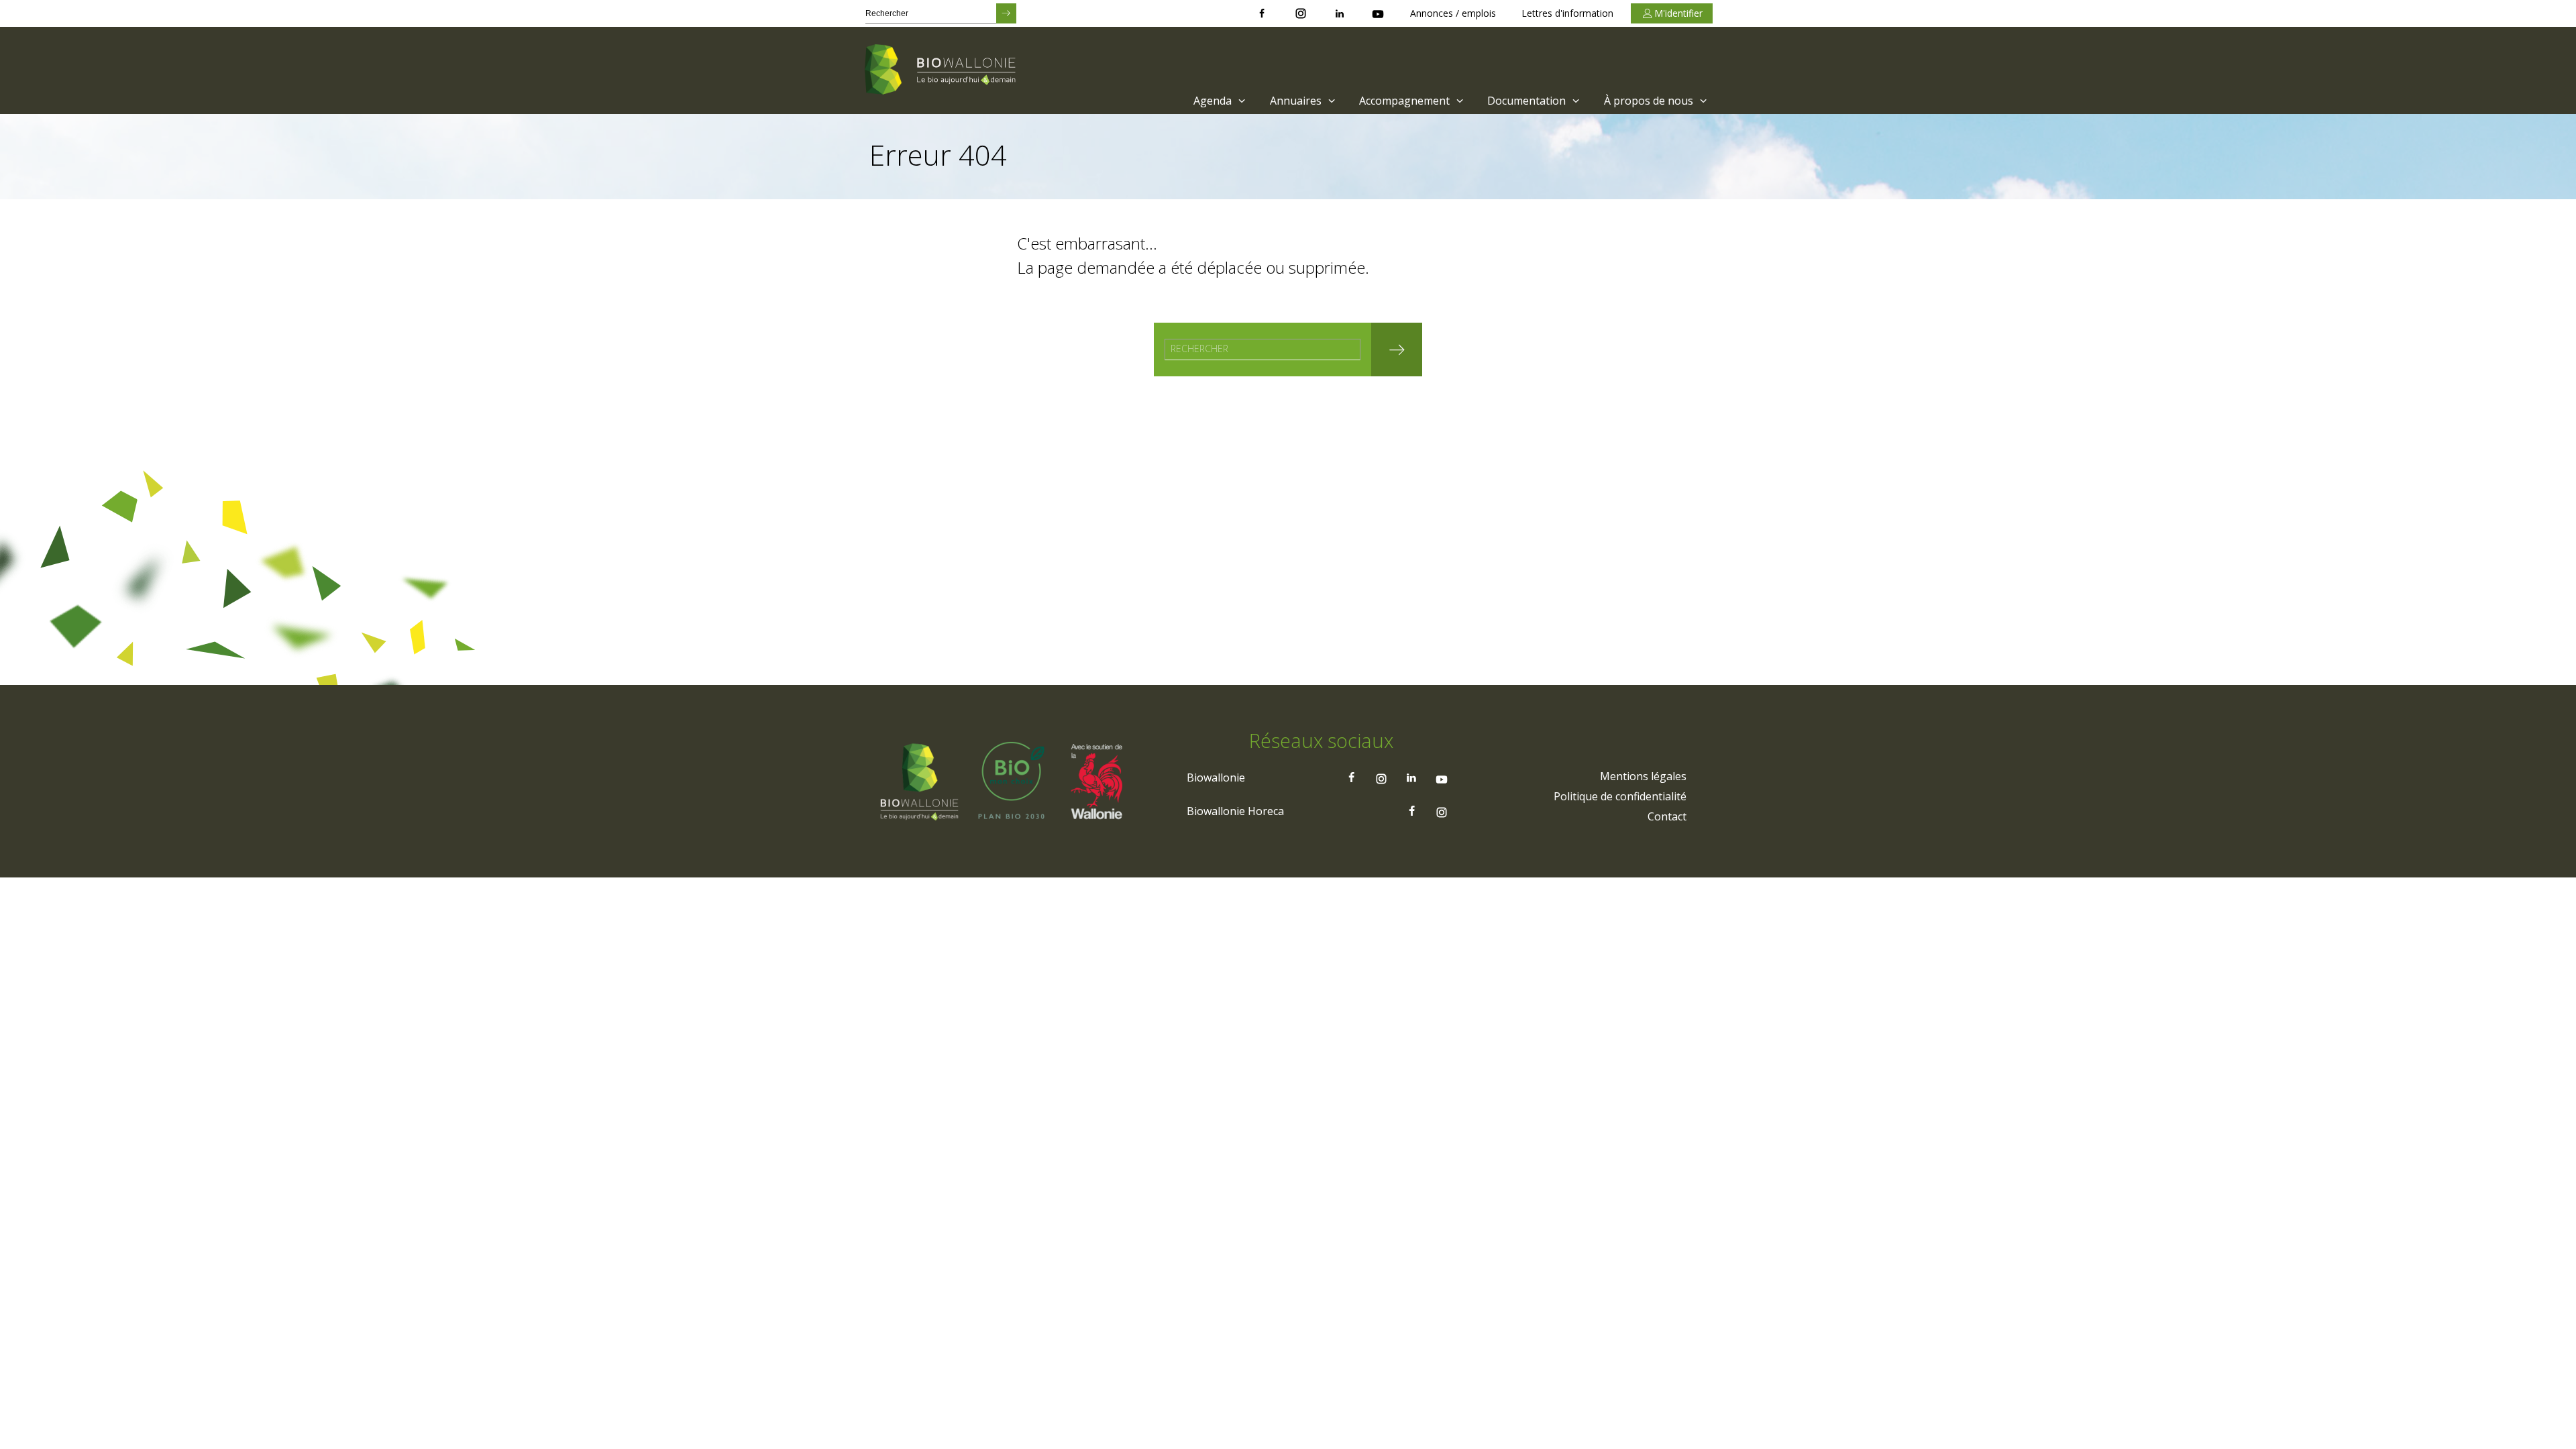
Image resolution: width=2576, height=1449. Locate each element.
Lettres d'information (1567, 13)
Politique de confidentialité (1620, 796)
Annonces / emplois (1453, 13)
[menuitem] (1218, 101)
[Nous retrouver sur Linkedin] (1340, 13)
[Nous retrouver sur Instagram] (1301, 13)
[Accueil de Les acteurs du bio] (943, 70)
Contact (1667, 816)
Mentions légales (1643, 776)
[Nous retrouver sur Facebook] (1262, 13)
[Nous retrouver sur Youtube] (1378, 13)
